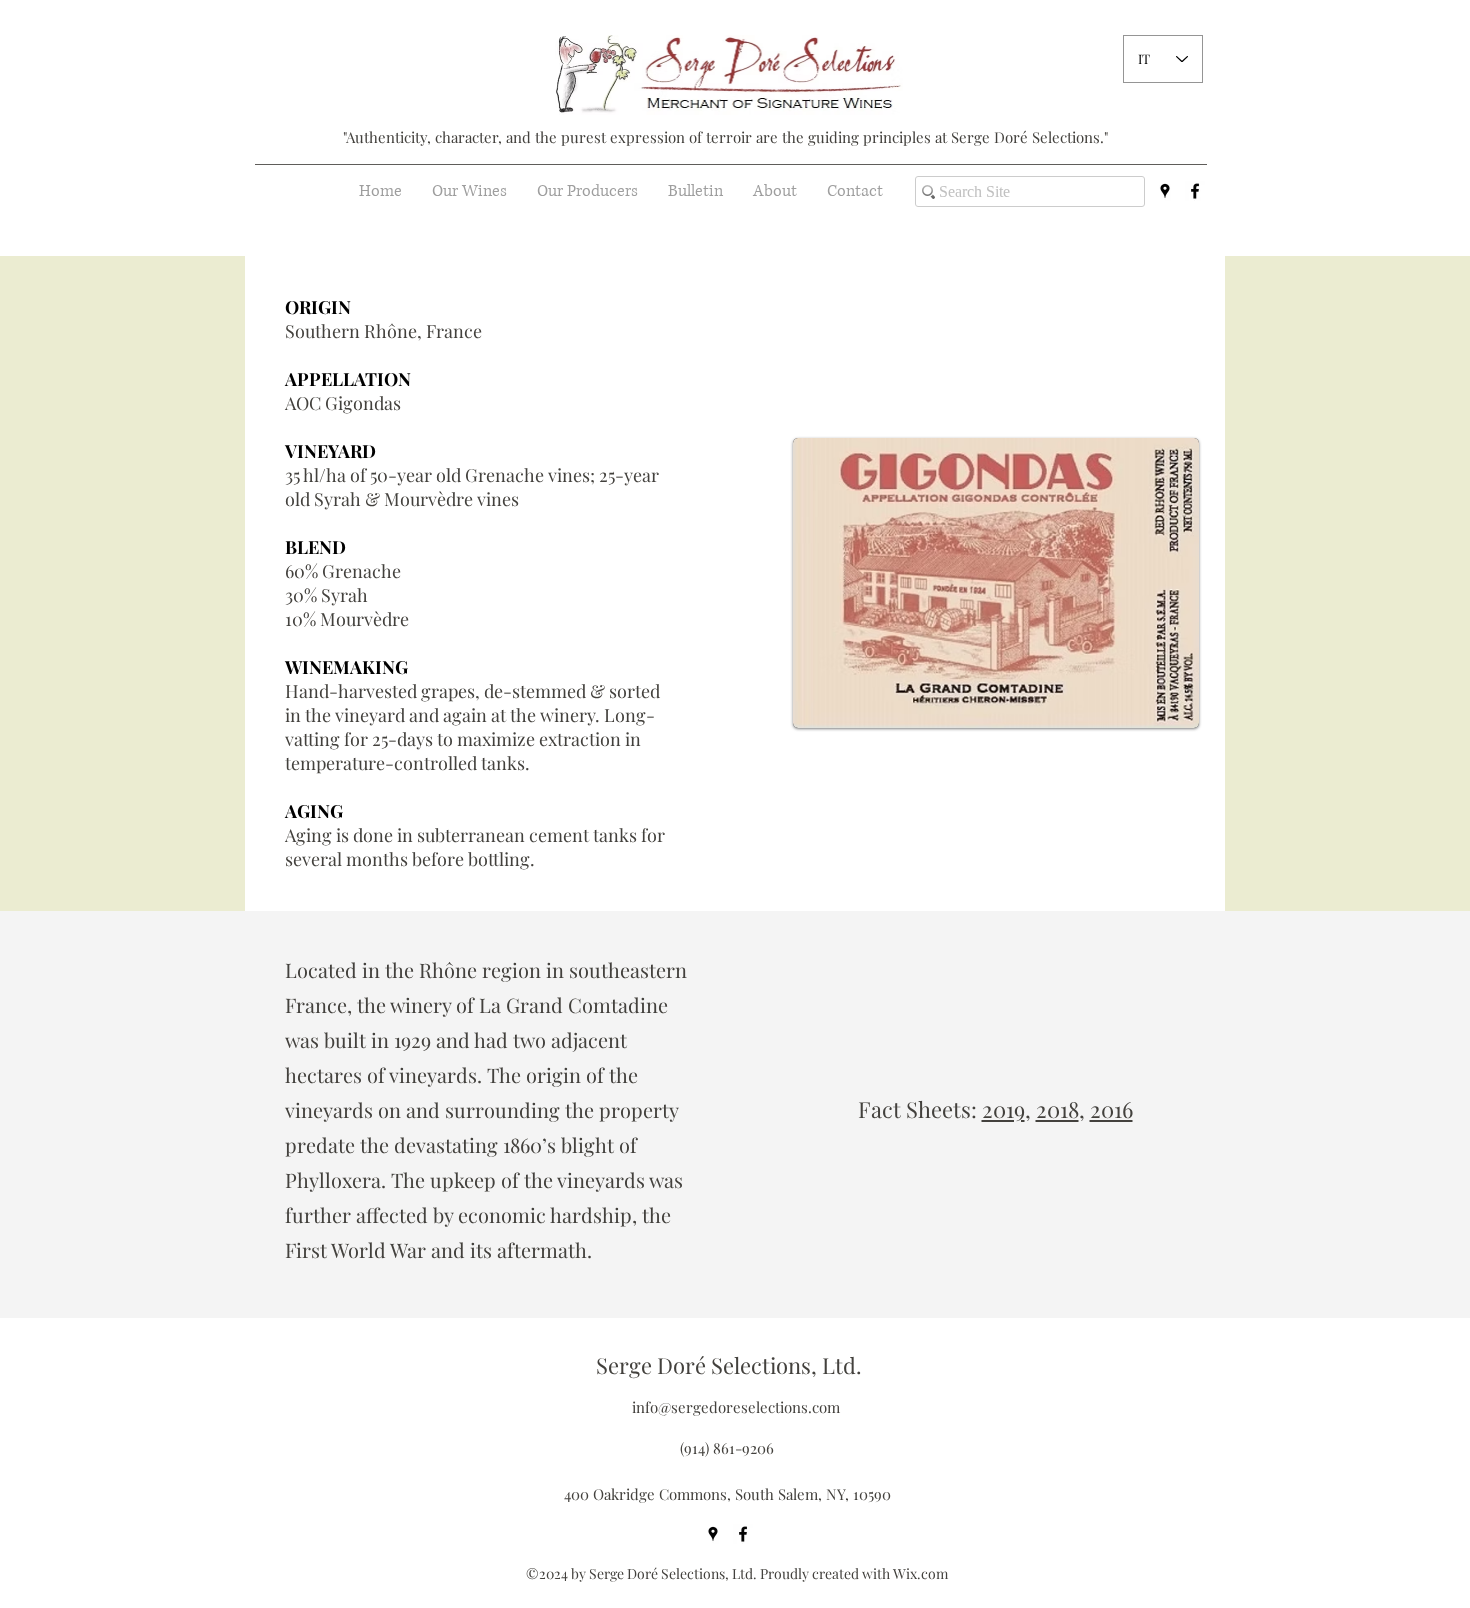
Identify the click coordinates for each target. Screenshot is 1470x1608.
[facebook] (1195, 191)
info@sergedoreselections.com (736, 1407)
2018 (1057, 1109)
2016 (1111, 1109)
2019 (1003, 1109)
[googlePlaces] (1165, 191)
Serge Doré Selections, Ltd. (729, 1365)
